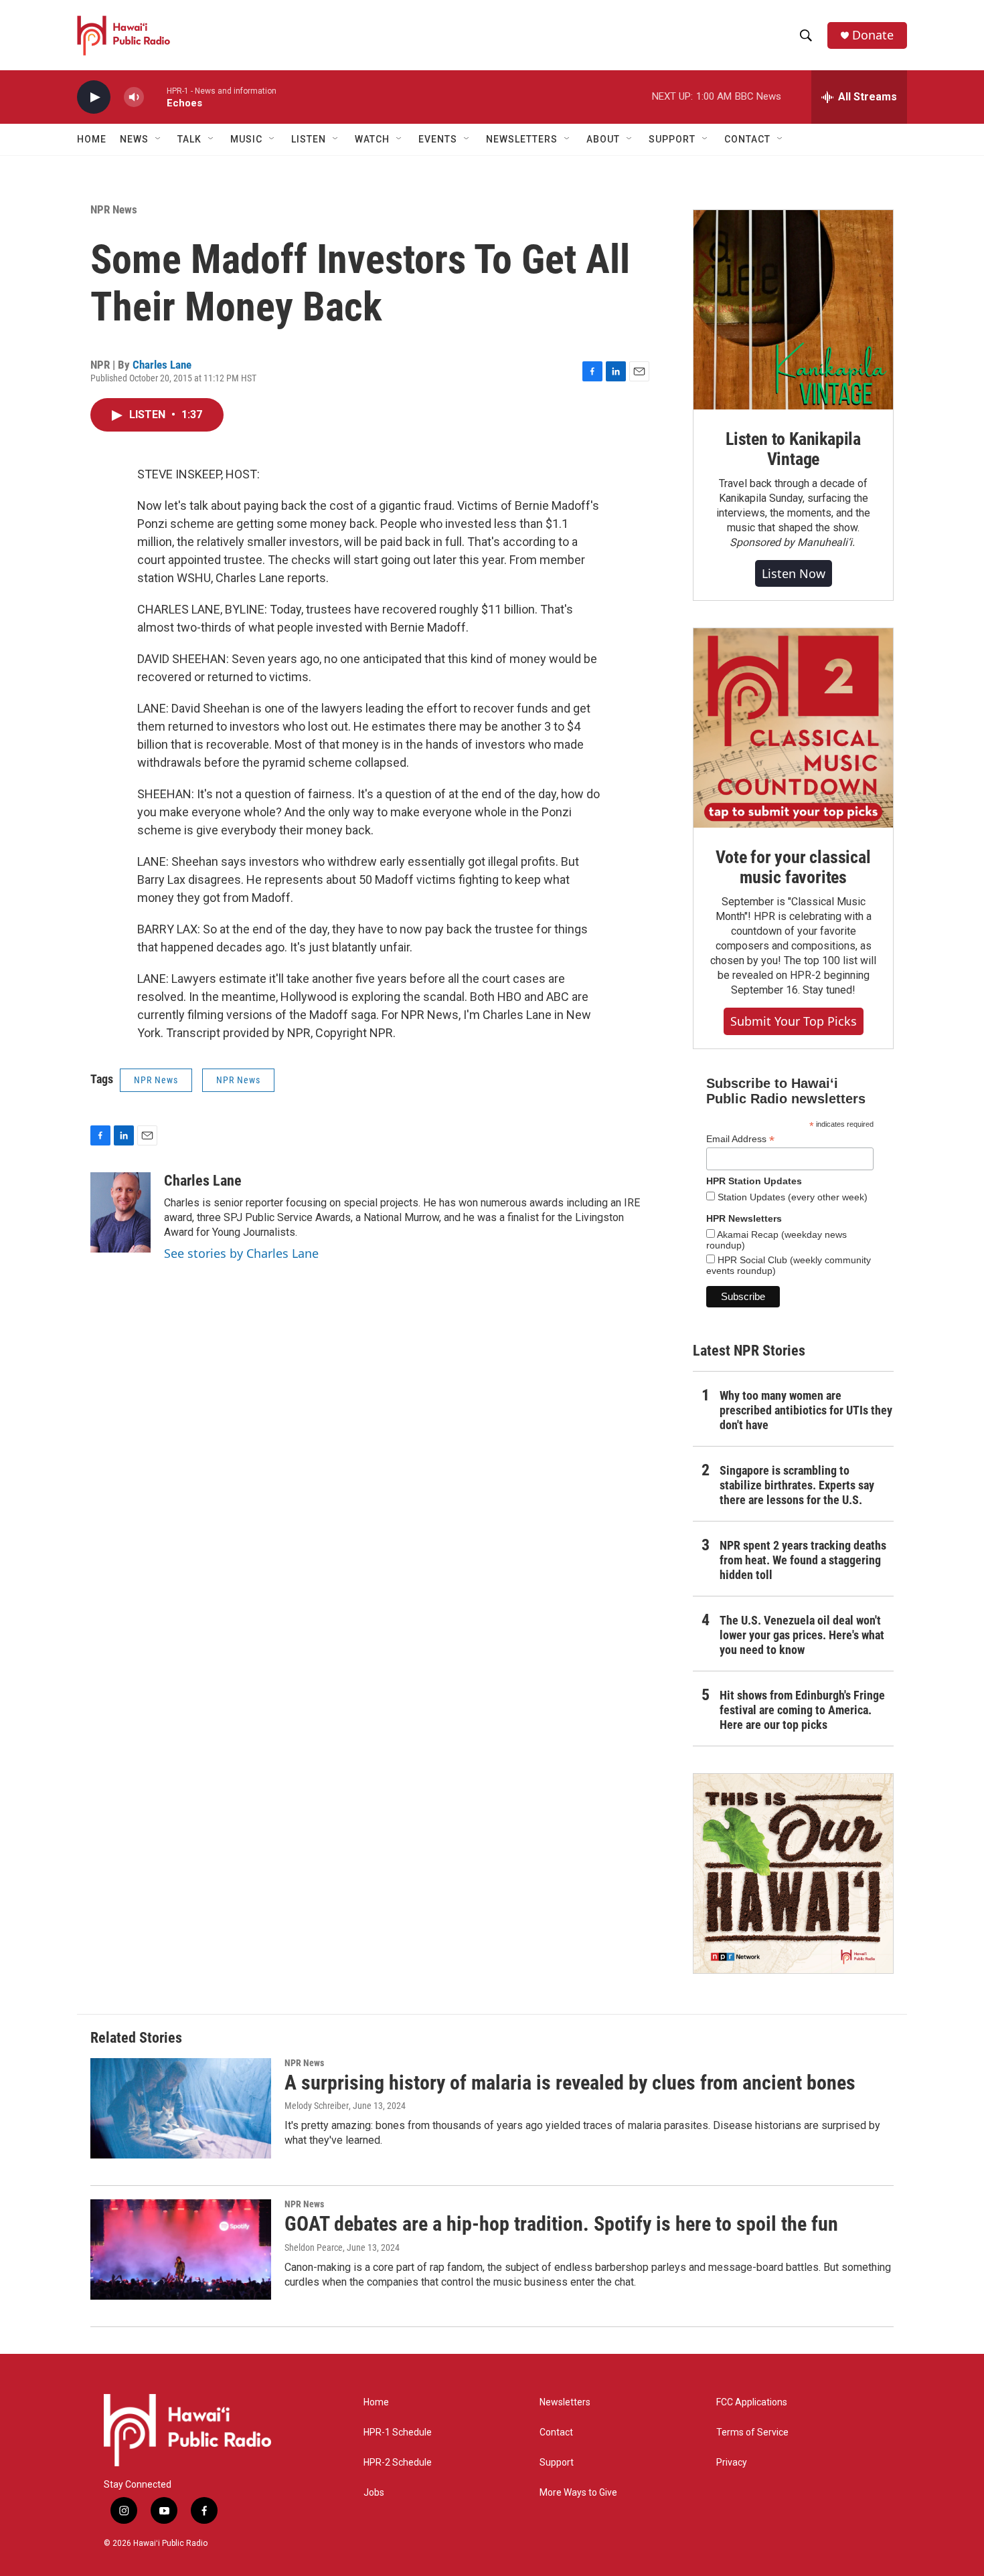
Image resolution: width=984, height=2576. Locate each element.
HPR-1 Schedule (398, 2432)
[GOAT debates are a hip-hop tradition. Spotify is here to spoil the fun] (181, 2249)
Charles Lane (162, 365)
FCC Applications (752, 2402)
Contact (556, 2432)
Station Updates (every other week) (791, 1197)
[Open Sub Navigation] (159, 139)
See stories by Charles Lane (241, 1253)
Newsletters (565, 2402)
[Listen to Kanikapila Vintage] (793, 310)
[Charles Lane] (120, 1212)
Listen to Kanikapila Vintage (793, 449)
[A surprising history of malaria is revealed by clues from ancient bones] (181, 2108)
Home (92, 139)
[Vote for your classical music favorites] (793, 728)
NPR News (114, 209)
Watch (372, 139)
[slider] (155, 97)
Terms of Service (752, 2432)
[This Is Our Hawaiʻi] (793, 1873)
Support (557, 2463)
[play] (94, 97)
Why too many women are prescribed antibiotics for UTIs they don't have (806, 1410)
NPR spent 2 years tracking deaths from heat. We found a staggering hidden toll (803, 1560)
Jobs (374, 2493)
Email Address (740, 1139)
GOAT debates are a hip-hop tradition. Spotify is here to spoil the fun (561, 2224)
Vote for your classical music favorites (793, 867)
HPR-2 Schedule (398, 2463)
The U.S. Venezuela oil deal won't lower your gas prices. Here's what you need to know (802, 1635)
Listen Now (794, 573)
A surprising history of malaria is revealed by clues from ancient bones (570, 2083)
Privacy (732, 2463)
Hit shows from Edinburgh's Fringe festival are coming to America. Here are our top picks (802, 1710)
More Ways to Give (578, 2493)
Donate (873, 35)
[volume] (134, 97)
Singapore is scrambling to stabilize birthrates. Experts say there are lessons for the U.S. (797, 1485)
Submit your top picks (794, 1021)
